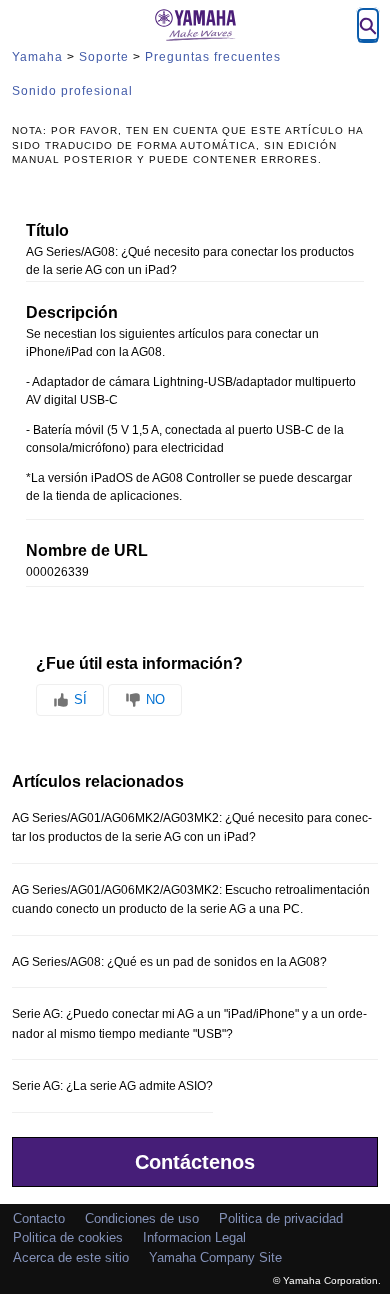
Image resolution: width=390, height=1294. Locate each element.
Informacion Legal (194, 1237)
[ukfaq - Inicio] (195, 25)
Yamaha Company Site (215, 1257)
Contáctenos (195, 1162)
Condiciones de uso (142, 1218)
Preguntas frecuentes (213, 57)
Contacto (39, 1218)
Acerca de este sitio (71, 1257)
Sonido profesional (72, 91)
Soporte (104, 57)
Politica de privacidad (281, 1218)
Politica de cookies (68, 1237)
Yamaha (37, 57)
